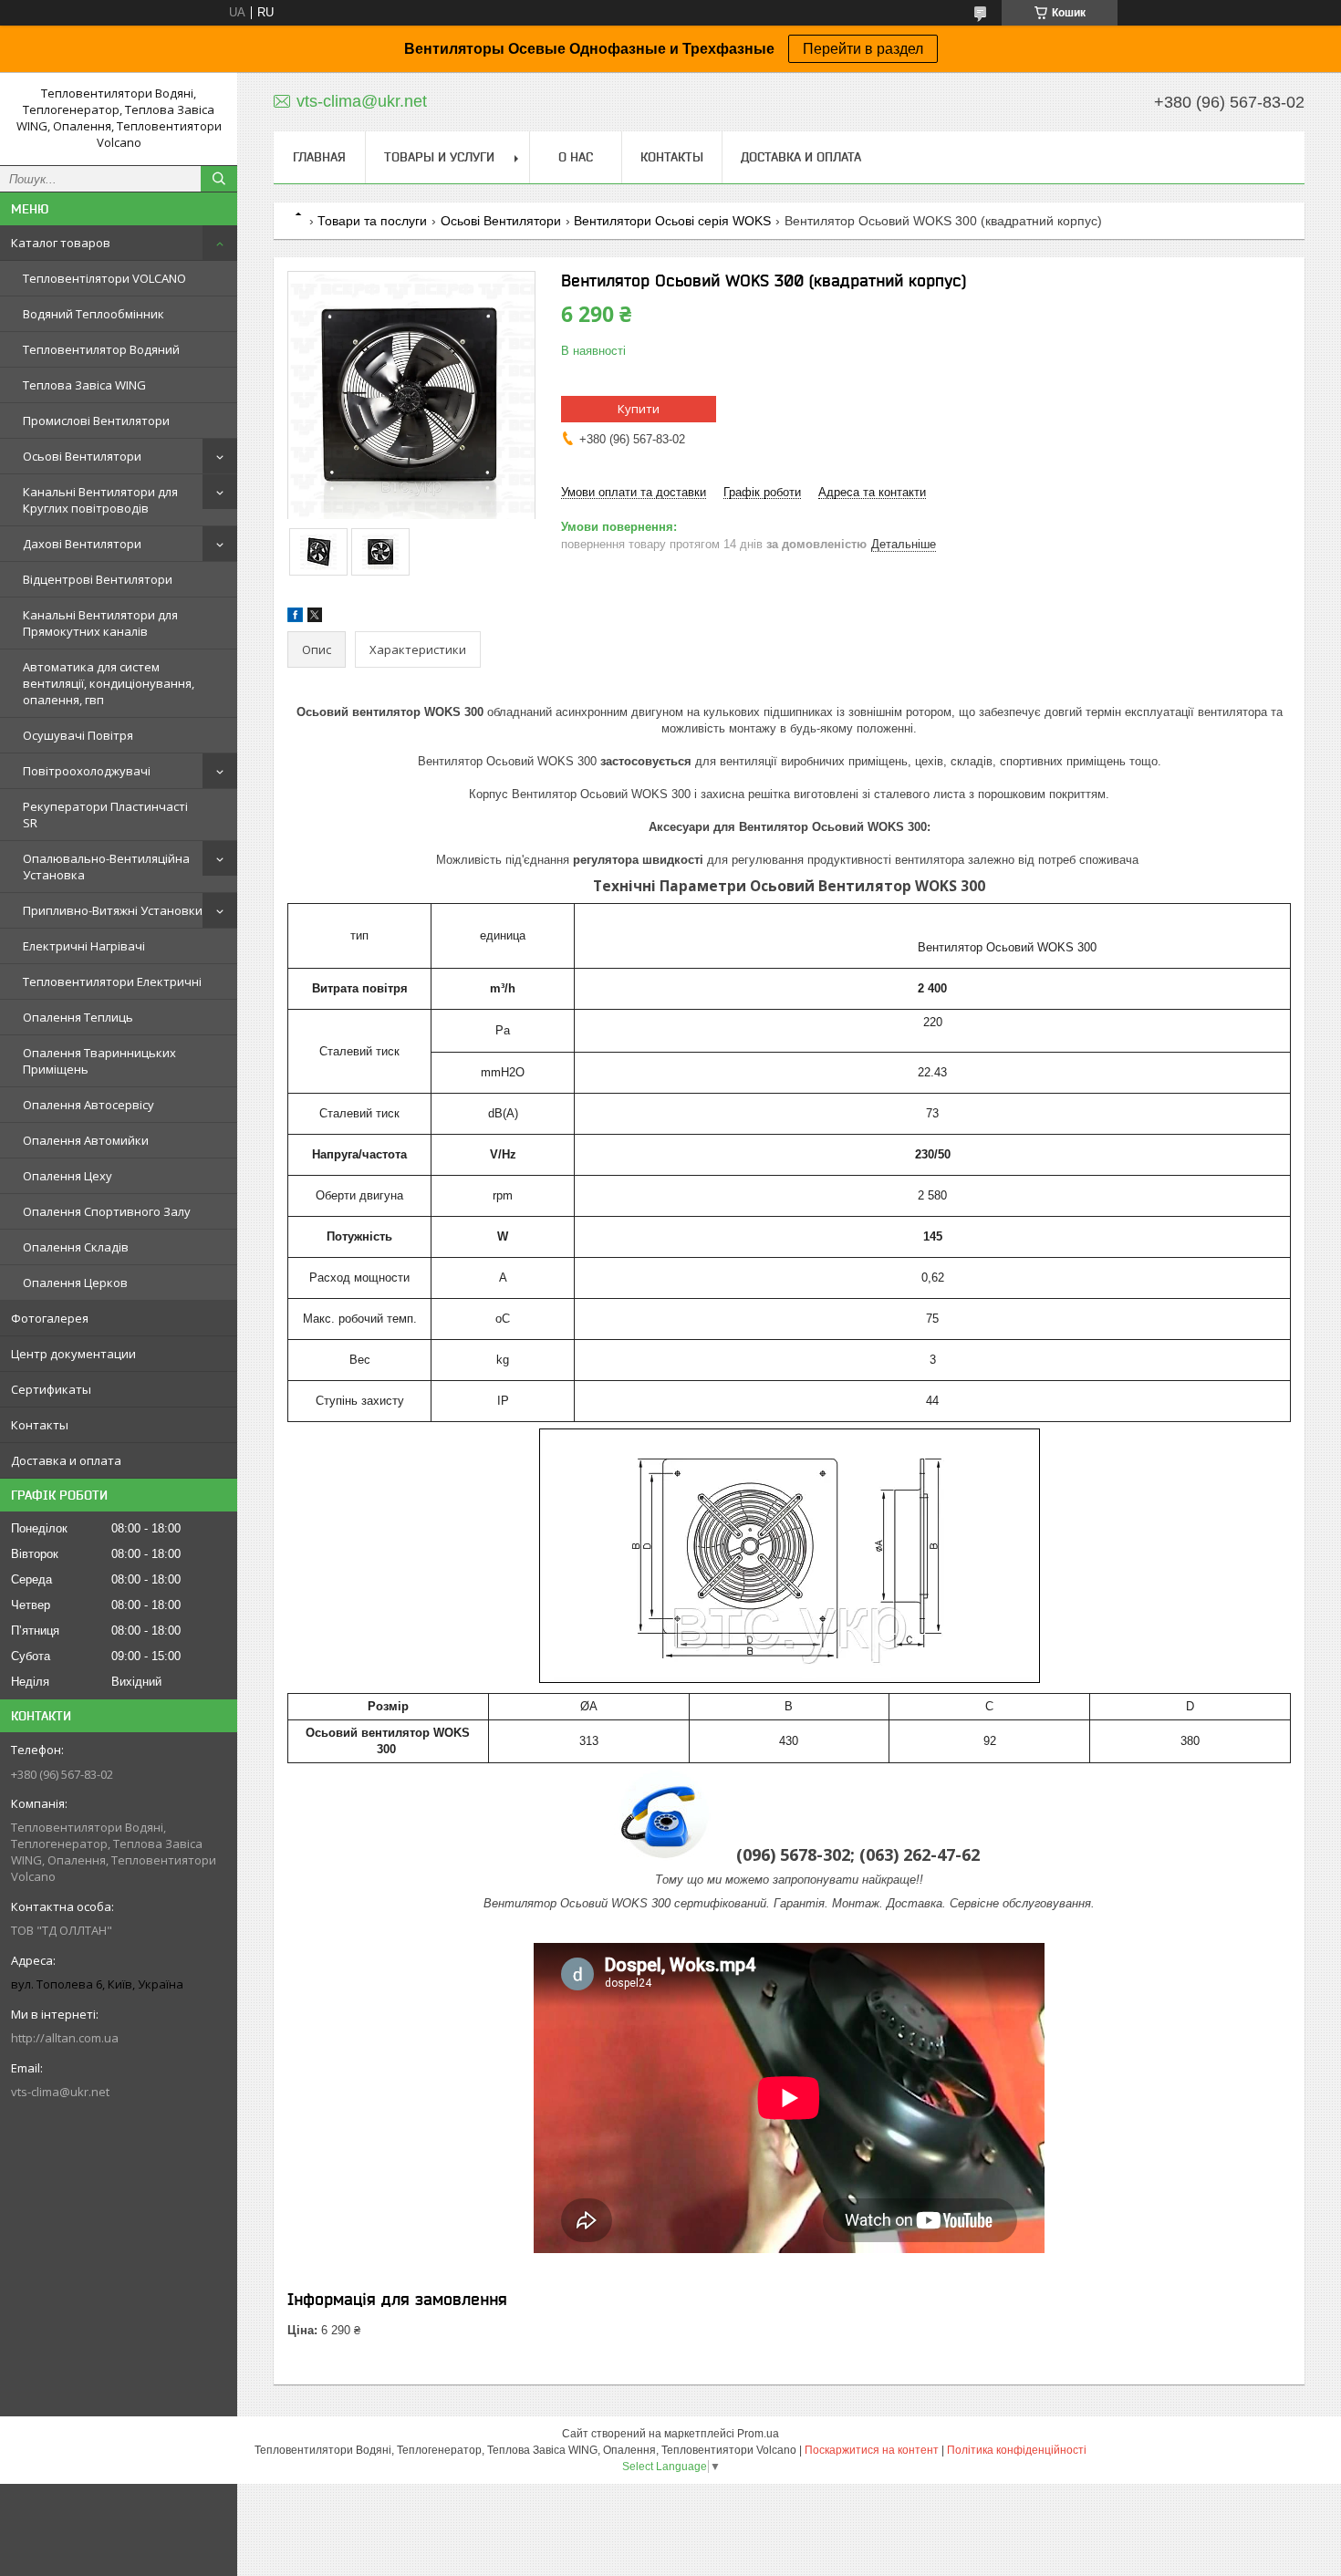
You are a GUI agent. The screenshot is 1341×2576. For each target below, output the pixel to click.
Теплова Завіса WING (84, 385)
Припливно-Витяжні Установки (113, 910)
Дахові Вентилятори (82, 544)
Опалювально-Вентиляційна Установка (106, 867)
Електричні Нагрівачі (84, 946)
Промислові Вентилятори (96, 421)
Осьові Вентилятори (82, 456)
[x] (315, 618)
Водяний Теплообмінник (94, 314)
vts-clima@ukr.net (60, 2092)
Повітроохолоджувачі (87, 771)
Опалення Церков (75, 1283)
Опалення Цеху (68, 1176)
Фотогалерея (50, 1318)
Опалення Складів (76, 1247)
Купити (639, 409)
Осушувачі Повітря (78, 735)
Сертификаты (51, 1389)
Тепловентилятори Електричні (112, 982)
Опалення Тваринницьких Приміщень (99, 1061)
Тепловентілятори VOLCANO (104, 278)
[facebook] (295, 618)
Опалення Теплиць (78, 1017)
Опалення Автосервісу (88, 1105)
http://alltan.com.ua (65, 2038)
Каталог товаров (61, 243)
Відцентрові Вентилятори (98, 579)
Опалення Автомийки (86, 1140)
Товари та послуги (372, 221)
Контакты (40, 1425)
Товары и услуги (439, 157)
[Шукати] (219, 179)
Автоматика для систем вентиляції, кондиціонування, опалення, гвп (109, 683)
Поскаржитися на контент (872, 2450)
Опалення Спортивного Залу (107, 1211)
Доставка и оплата (66, 1460)
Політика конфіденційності (1017, 2450)
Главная (319, 157)
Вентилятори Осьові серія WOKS (672, 221)
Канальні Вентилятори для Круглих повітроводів (100, 500)
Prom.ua (758, 2434)
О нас (576, 157)
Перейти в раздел (863, 49)
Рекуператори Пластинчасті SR (105, 815)
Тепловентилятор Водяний (101, 349)
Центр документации (73, 1354)
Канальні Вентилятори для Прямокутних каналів (100, 623)
